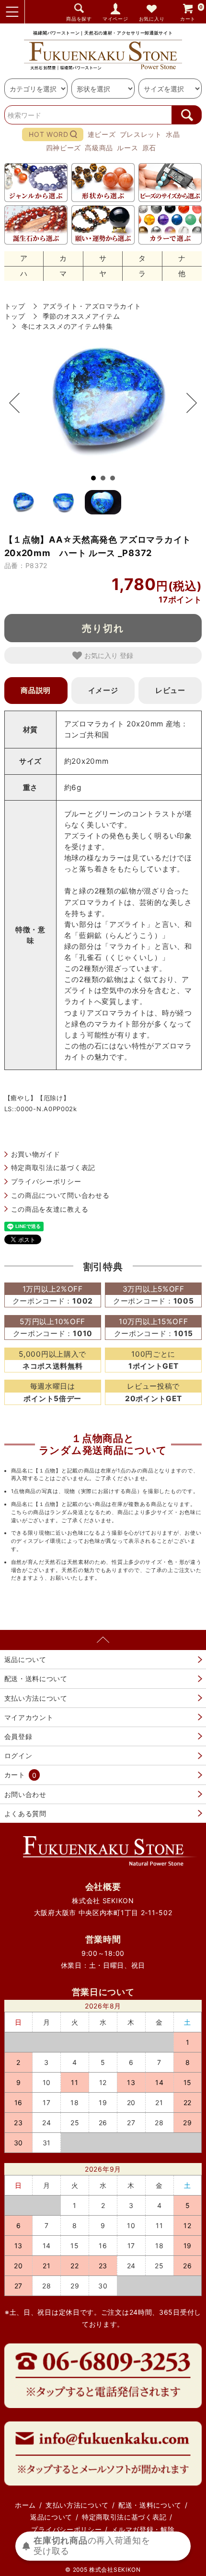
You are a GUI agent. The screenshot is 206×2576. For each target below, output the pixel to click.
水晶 (173, 134)
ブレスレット (141, 134)
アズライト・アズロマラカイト (92, 306)
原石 (149, 148)
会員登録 (18, 1736)
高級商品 (99, 148)
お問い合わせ (25, 1794)
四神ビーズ (64, 148)
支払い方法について (36, 1698)
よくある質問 (25, 1813)
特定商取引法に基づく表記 (53, 1167)
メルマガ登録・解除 (143, 2529)
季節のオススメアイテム (81, 316)
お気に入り (152, 19)
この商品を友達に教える (50, 1209)
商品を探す (79, 19)
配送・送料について (36, 1678)
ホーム (25, 2505)
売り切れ (103, 628)
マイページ (115, 19)
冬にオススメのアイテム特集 (67, 326)
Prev (19, 403)
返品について (25, 1659)
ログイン (18, 1756)
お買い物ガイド (36, 1154)
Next (187, 403)
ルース (127, 148)
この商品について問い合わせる (60, 1195)
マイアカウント (29, 1717)
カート (192, 13)
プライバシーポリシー (46, 1181)
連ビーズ (102, 134)
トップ (15, 306)
